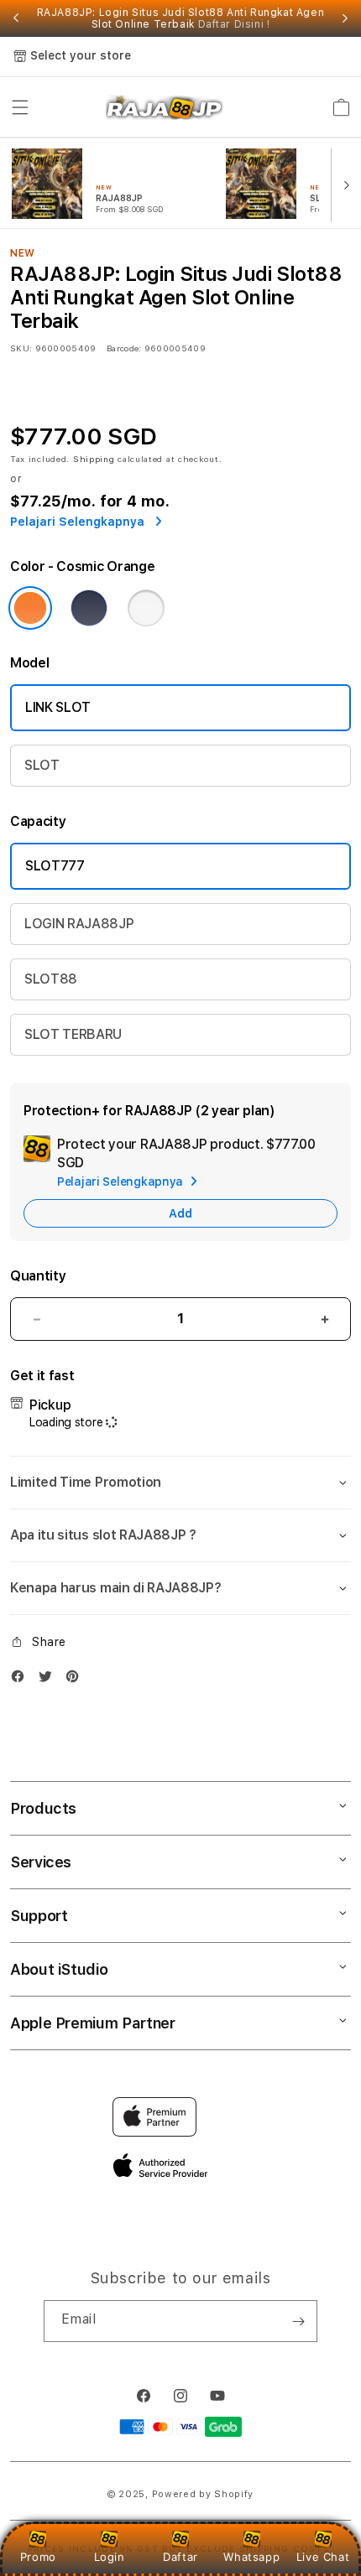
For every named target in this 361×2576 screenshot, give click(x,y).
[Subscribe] (298, 2321)
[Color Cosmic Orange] (30, 608)
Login (110, 2557)
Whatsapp (251, 2557)
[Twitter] (50, 1680)
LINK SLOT (58, 707)
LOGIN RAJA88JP (79, 924)
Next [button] (345, 18)
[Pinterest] (76, 1680)
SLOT (42, 765)
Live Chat (323, 2557)
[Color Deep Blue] (89, 608)
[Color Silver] (146, 608)
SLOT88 (51, 979)
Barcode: (124, 348)
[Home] (164, 107)
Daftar (180, 2557)
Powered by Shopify (203, 2494)
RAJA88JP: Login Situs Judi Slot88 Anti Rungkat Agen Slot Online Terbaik (181, 18)
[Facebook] (22, 1680)
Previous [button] (16, 18)
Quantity (38, 1276)
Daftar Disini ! (234, 24)
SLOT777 (55, 866)
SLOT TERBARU (73, 1034)
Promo (38, 2557)
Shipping (94, 459)
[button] (20, 107)
